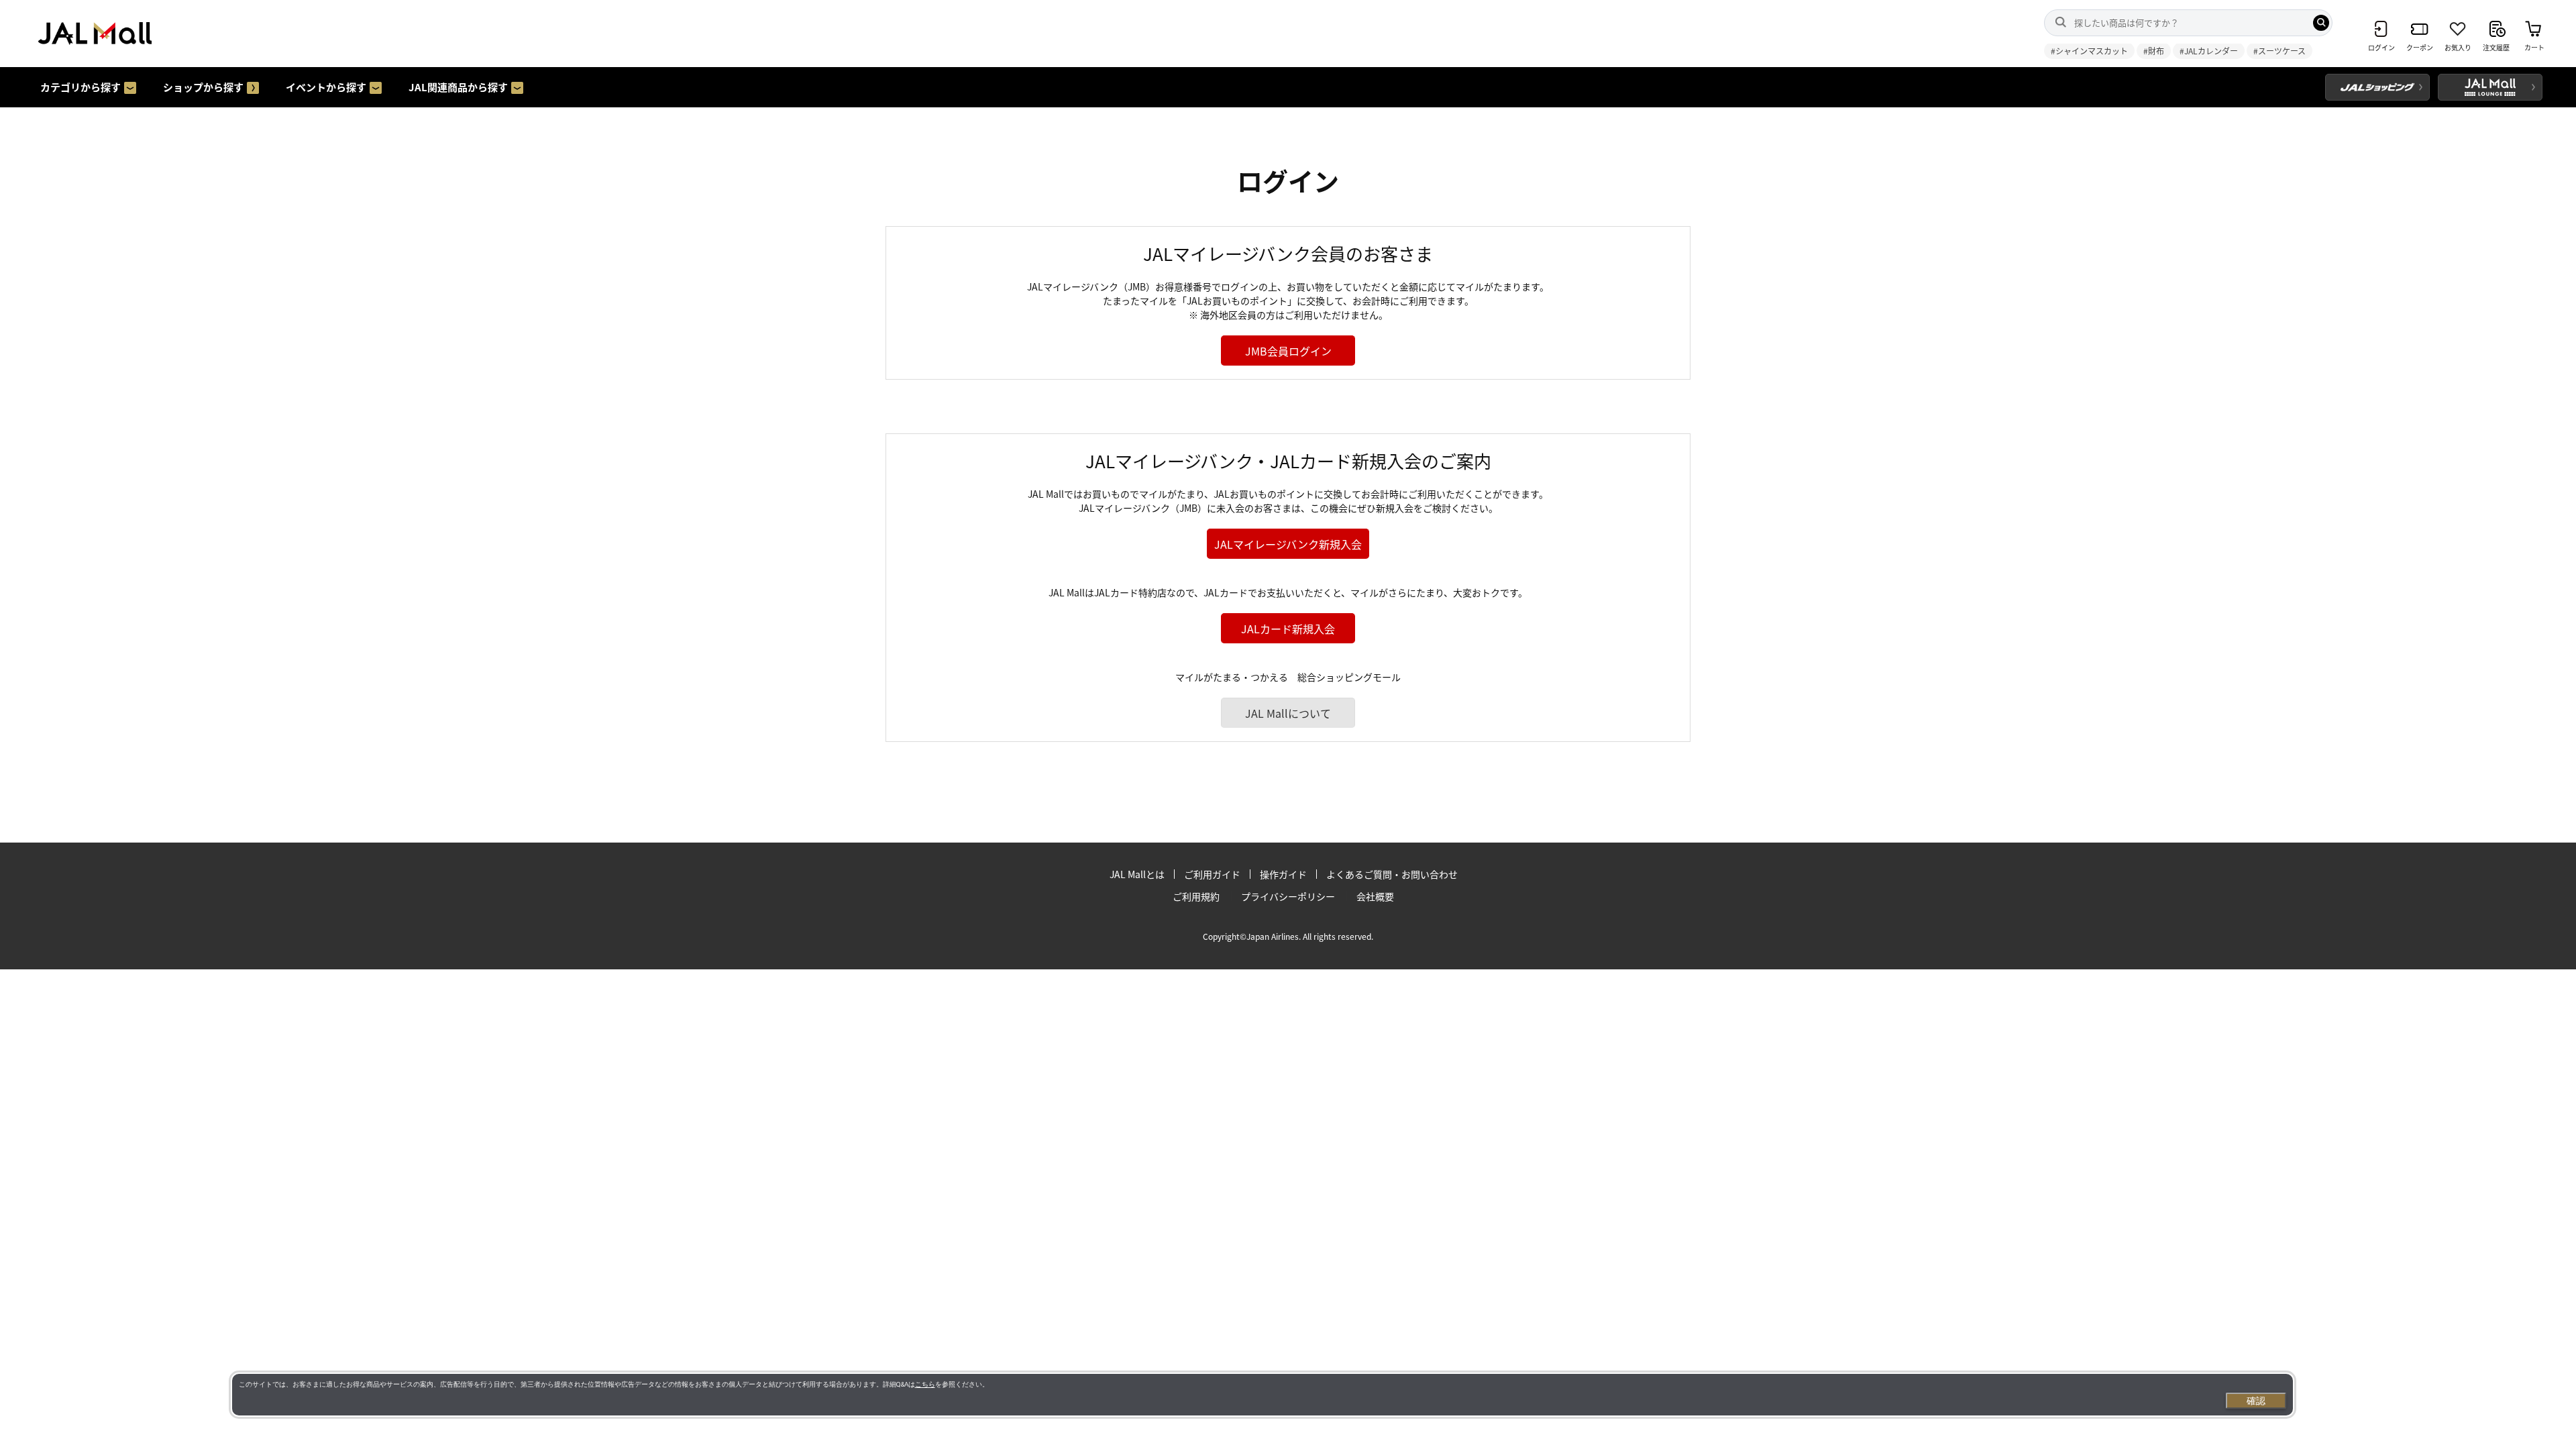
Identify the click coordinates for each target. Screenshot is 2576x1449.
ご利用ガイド (1212, 874)
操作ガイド (1283, 874)
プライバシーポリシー (1288, 896)
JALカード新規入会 (1288, 629)
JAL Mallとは (1137, 874)
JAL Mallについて (1288, 713)
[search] (2321, 23)
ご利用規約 (1196, 896)
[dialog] (1263, 1395)
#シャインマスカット (2089, 51)
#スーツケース (2279, 51)
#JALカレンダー (2209, 51)
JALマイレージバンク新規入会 (1288, 544)
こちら (925, 1384)
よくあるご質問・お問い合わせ (1392, 874)
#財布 (2154, 51)
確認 (2256, 1401)
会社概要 (1375, 896)
